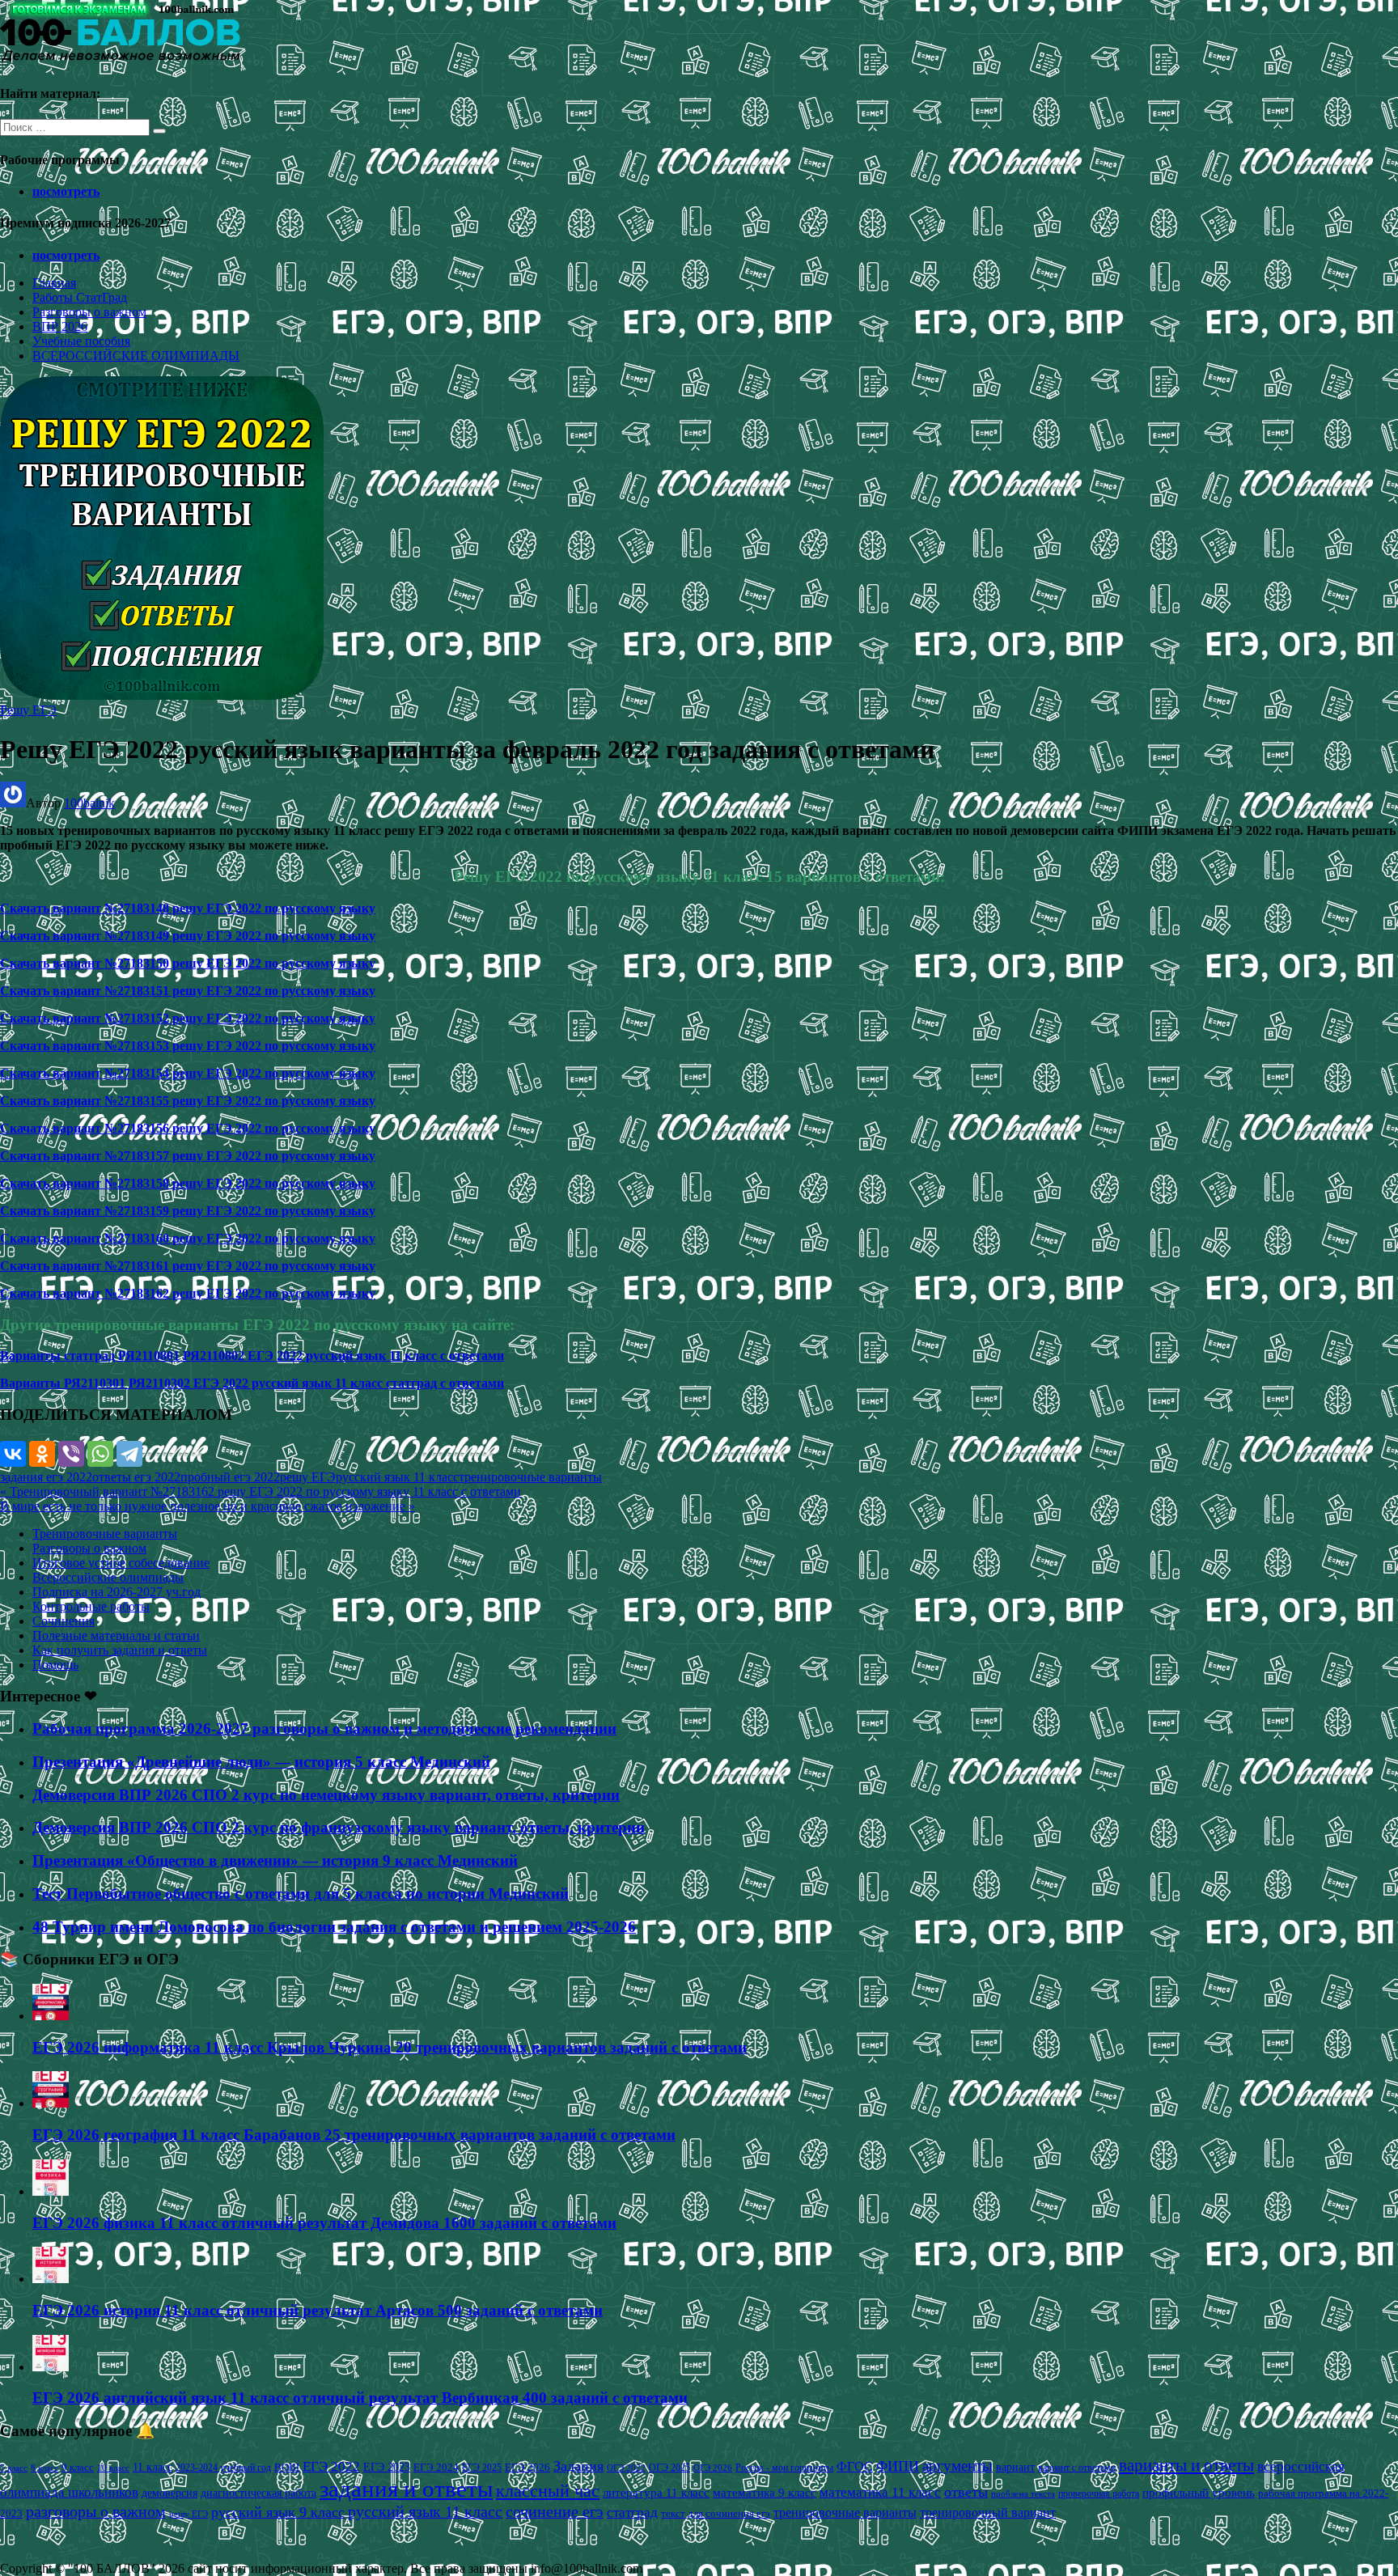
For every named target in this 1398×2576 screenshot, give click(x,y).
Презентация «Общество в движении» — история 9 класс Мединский (275, 1860)
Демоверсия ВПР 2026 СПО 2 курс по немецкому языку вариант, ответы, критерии (326, 1795)
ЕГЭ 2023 (387, 2467)
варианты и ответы (1186, 2465)
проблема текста (1023, 2493)
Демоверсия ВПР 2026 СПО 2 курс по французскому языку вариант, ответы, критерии (339, 1827)
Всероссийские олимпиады (108, 1577)
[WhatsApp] (100, 1454)
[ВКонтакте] (13, 1454)
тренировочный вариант (988, 2512)
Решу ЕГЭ (28, 710)
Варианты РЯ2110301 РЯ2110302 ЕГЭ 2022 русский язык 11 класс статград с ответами (252, 1383)
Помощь (55, 1665)
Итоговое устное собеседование (121, 1563)
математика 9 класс (765, 2493)
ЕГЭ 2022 (331, 2466)
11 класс (153, 2467)
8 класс (44, 2468)
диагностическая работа (258, 2493)
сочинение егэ (555, 2512)
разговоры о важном (96, 2511)
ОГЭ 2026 (713, 2468)
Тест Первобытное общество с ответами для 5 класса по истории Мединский (301, 1894)
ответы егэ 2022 (136, 1477)
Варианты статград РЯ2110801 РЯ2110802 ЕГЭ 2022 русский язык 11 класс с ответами (252, 1356)
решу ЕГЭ (308, 1477)
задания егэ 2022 (46, 1477)
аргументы (957, 2466)
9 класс (78, 2467)
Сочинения (64, 1621)
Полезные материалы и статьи (116, 1635)
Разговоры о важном (89, 312)
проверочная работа (1099, 2493)
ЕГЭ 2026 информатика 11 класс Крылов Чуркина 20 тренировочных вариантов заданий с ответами (390, 2047)
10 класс (113, 2468)
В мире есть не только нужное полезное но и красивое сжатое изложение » (208, 1506)
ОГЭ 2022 (626, 2468)
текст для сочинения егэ (716, 2514)
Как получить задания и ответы (120, 1650)
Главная (54, 283)
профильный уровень (1199, 2493)
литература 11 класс (656, 2493)
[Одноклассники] (42, 1454)
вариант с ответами (1077, 2468)
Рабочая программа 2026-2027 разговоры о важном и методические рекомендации (324, 1729)
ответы (966, 2492)
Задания (578, 2466)
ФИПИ (898, 2466)
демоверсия (169, 2493)
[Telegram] (129, 1454)
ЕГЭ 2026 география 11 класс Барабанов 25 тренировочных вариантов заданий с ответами (354, 2135)
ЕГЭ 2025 (482, 2468)
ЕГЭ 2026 (527, 2467)
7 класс (14, 2468)
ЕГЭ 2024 (436, 2467)
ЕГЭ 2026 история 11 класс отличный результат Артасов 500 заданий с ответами (318, 2310)
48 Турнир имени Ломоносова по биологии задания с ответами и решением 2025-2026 (334, 1927)
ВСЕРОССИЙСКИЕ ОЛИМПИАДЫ (136, 356)
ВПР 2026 (60, 326)
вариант (1015, 2467)
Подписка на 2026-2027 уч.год (116, 1592)
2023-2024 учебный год (223, 2468)
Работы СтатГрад (80, 297)
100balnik (89, 803)
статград (632, 2512)
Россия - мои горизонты (784, 2468)
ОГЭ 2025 (669, 2468)
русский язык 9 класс (278, 2512)
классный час (548, 2491)
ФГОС (855, 2466)
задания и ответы (406, 2489)
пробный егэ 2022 (230, 1477)
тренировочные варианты (530, 1477)
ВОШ (287, 2468)
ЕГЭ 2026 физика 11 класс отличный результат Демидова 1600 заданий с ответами (324, 2223)
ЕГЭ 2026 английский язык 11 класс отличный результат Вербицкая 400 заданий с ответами (360, 2398)
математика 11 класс (880, 2492)
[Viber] (71, 1454)
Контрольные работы (91, 1606)
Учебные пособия (81, 341)
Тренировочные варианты (105, 1534)
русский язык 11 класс (397, 1477)
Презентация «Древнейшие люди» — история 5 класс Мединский (261, 1762)
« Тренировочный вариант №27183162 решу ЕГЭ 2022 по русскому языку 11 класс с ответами (261, 1491)
